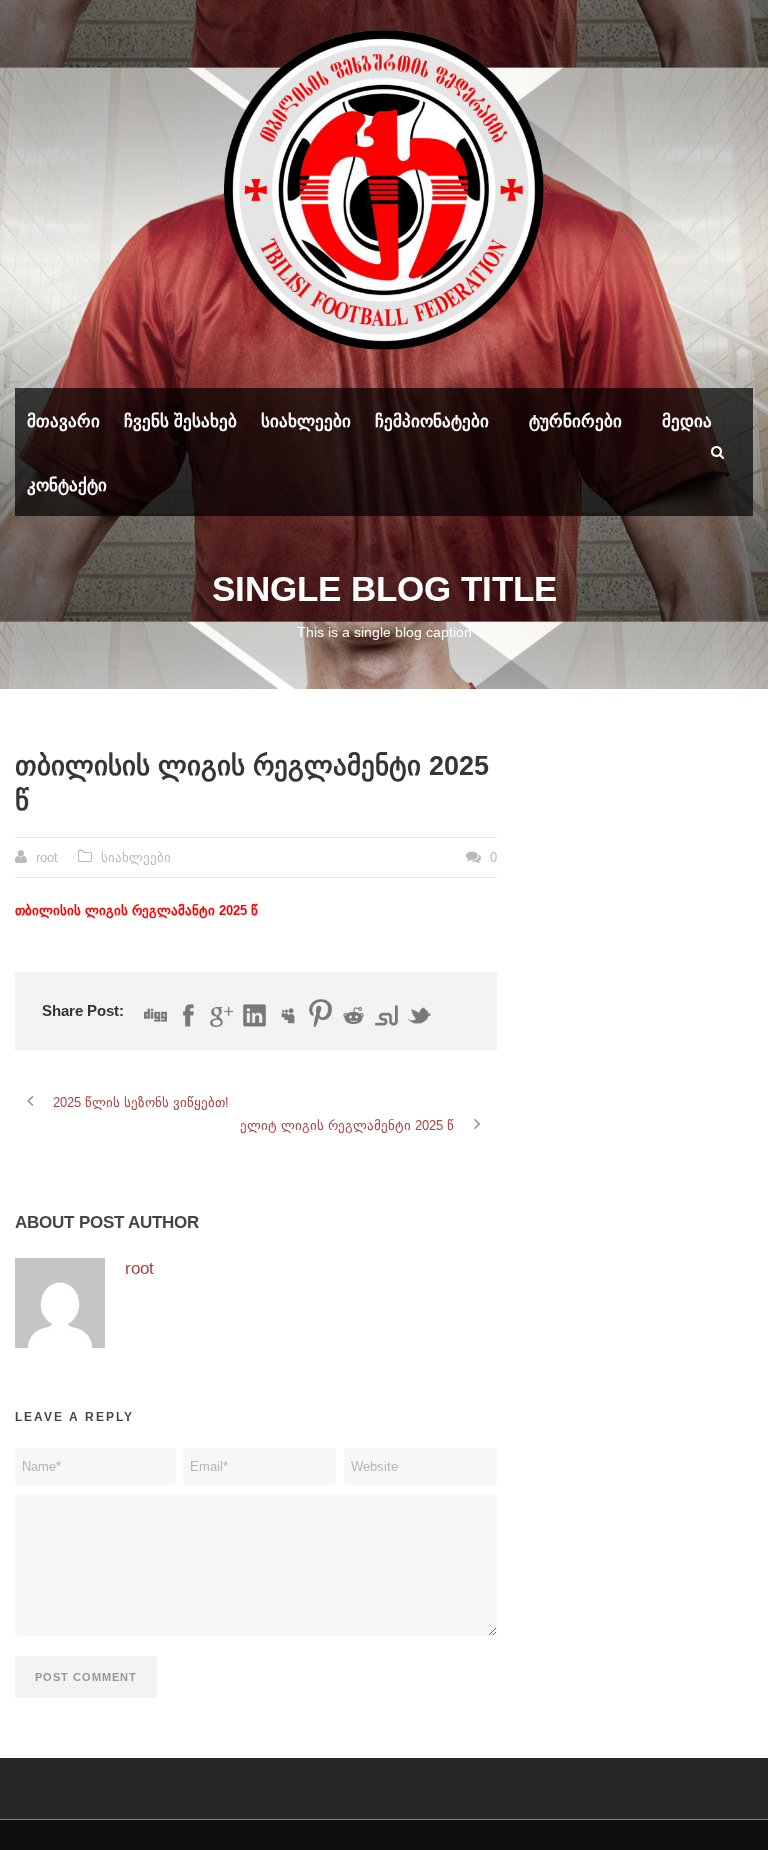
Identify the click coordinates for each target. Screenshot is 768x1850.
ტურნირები (575, 421)
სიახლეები (306, 421)
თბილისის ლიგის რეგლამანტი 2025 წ (136, 910)
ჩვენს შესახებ (180, 421)
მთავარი (63, 421)
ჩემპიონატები (432, 421)
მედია (687, 421)
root (47, 857)
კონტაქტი (67, 485)
